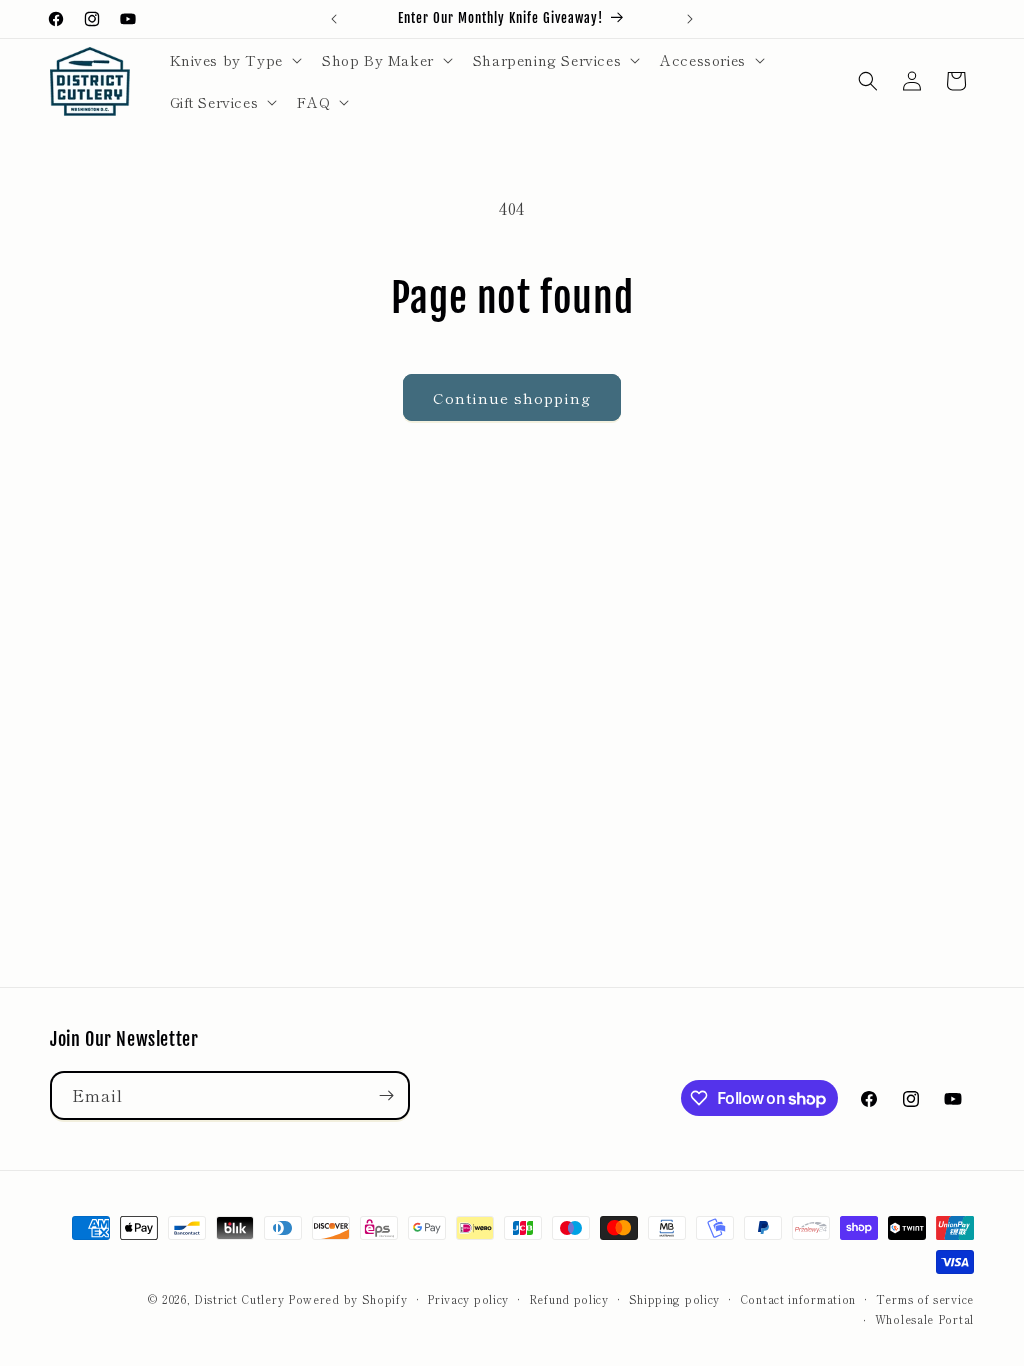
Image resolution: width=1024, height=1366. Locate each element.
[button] (234, 60)
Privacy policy (468, 1299)
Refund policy (569, 1299)
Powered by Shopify (348, 1299)
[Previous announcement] (334, 19)
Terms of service (925, 1299)
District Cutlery (239, 1299)
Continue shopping (512, 397)
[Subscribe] (386, 1095)
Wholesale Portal (924, 1319)
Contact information (798, 1299)
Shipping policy (675, 1299)
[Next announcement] (690, 19)
